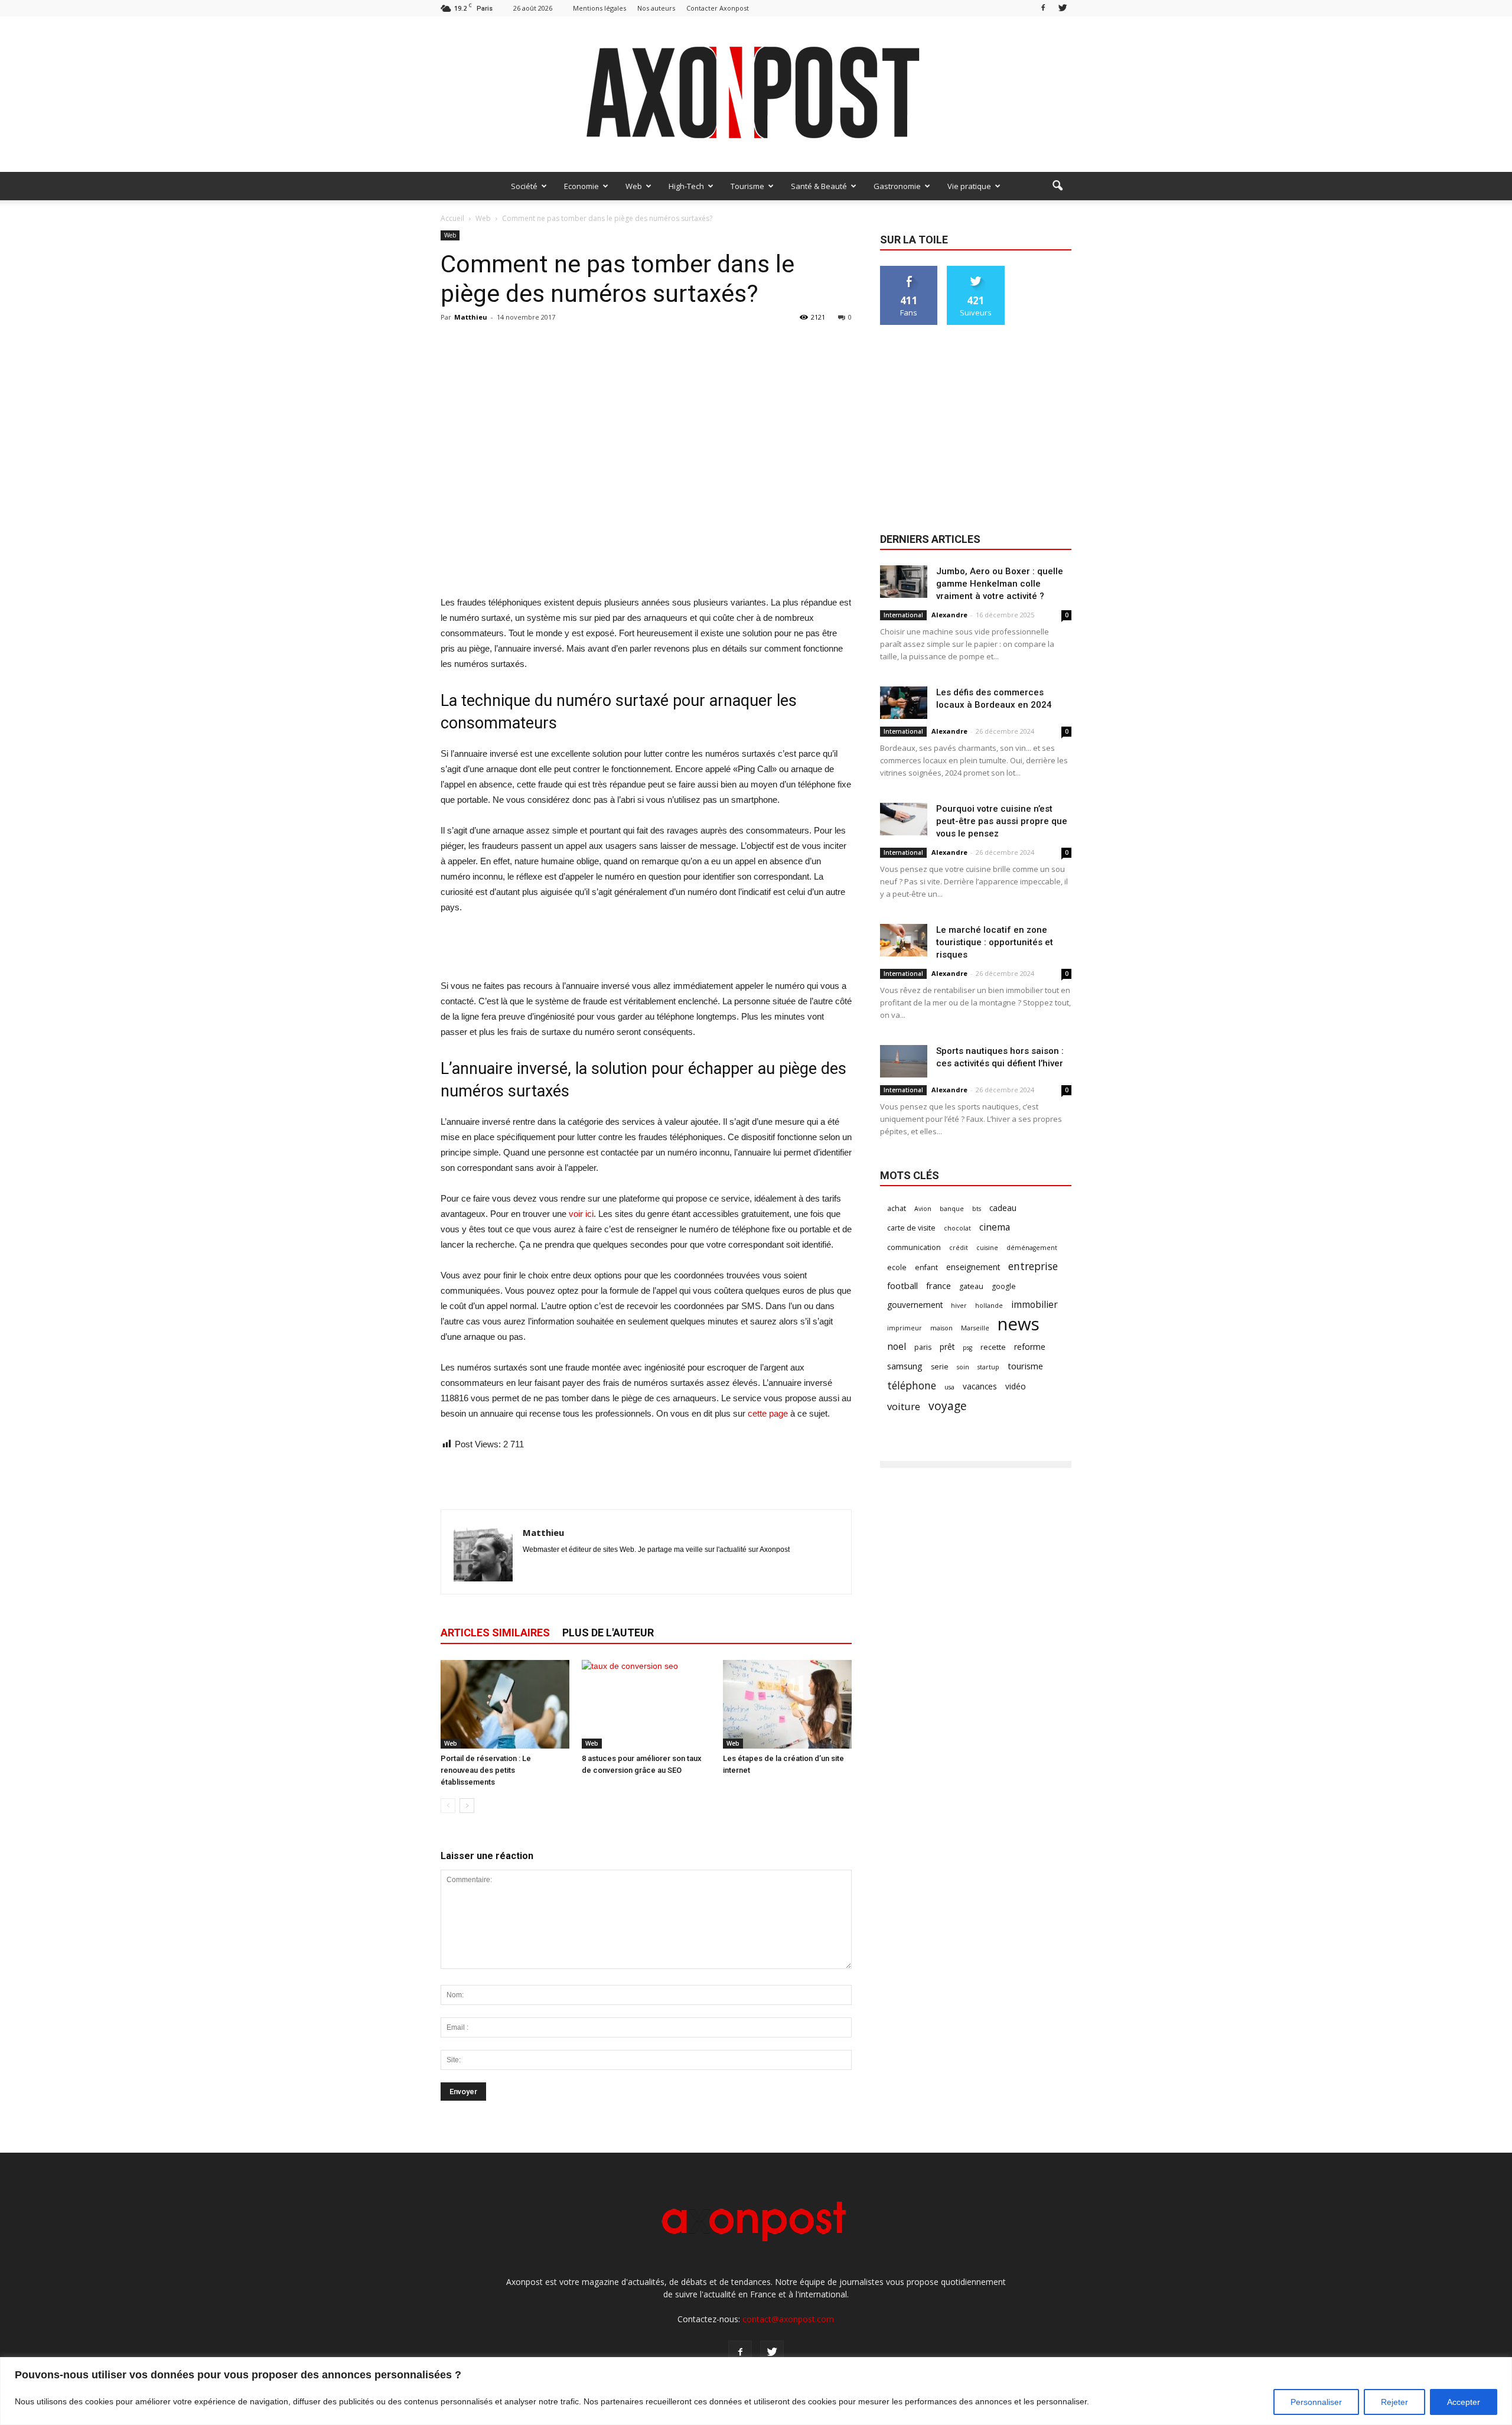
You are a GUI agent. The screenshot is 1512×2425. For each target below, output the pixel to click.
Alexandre (949, 615)
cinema (995, 1227)
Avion (923, 1209)
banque (952, 1209)
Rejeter (1394, 2402)
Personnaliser (1316, 2402)
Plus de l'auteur (608, 1633)
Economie (581, 186)
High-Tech (686, 186)
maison (941, 1328)
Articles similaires (495, 1633)
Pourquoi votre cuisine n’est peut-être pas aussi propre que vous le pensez (1002, 821)
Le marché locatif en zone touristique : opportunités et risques (995, 942)
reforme (1030, 1347)
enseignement (973, 1267)
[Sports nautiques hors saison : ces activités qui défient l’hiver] (904, 1061)
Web (634, 186)
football (902, 1285)
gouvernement (915, 1305)
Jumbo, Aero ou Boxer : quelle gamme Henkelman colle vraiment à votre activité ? (1000, 584)
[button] (1057, 186)
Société (524, 186)
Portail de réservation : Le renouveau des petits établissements (486, 1770)
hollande (989, 1306)
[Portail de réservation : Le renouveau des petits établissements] (505, 1704)
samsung (905, 1366)
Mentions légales (599, 8)
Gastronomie (897, 186)
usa (949, 1387)
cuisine (987, 1248)
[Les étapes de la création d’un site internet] (787, 1704)
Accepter (1464, 2402)
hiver (959, 1306)
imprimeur (905, 1328)
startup (988, 1367)
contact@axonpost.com (788, 2319)
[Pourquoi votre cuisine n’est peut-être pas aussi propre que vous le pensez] (904, 819)
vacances (980, 1386)
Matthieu (471, 317)
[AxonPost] (756, 94)
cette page (768, 1413)
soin (963, 1367)
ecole (897, 1267)
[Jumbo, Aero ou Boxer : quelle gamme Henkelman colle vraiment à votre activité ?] (904, 582)
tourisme (1025, 1366)
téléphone (912, 1386)
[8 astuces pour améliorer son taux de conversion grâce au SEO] (646, 1704)
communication (914, 1247)
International (903, 615)
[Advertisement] (646, 565)
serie (940, 1367)
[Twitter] (1063, 8)
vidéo (1016, 1386)
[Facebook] (1043, 8)
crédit (959, 1248)
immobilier (1034, 1305)
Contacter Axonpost (718, 8)
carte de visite (911, 1228)
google (1004, 1286)
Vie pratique (969, 186)
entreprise (1033, 1266)
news (1019, 1324)
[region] (756, 2391)
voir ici (581, 1214)
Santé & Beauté (819, 186)
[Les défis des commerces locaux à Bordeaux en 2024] (904, 703)
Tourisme (747, 186)
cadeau (1003, 1208)
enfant (926, 1267)
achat (897, 1208)
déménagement (1032, 1248)
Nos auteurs (656, 8)
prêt (947, 1347)
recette (993, 1347)
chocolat (957, 1228)
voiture (904, 1406)
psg (967, 1347)
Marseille (975, 1328)
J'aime (909, 270)
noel (897, 1347)
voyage (948, 1406)
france (939, 1285)
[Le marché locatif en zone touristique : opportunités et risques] (904, 940)
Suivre (976, 270)
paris (923, 1347)
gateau (971, 1286)
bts (977, 1209)
